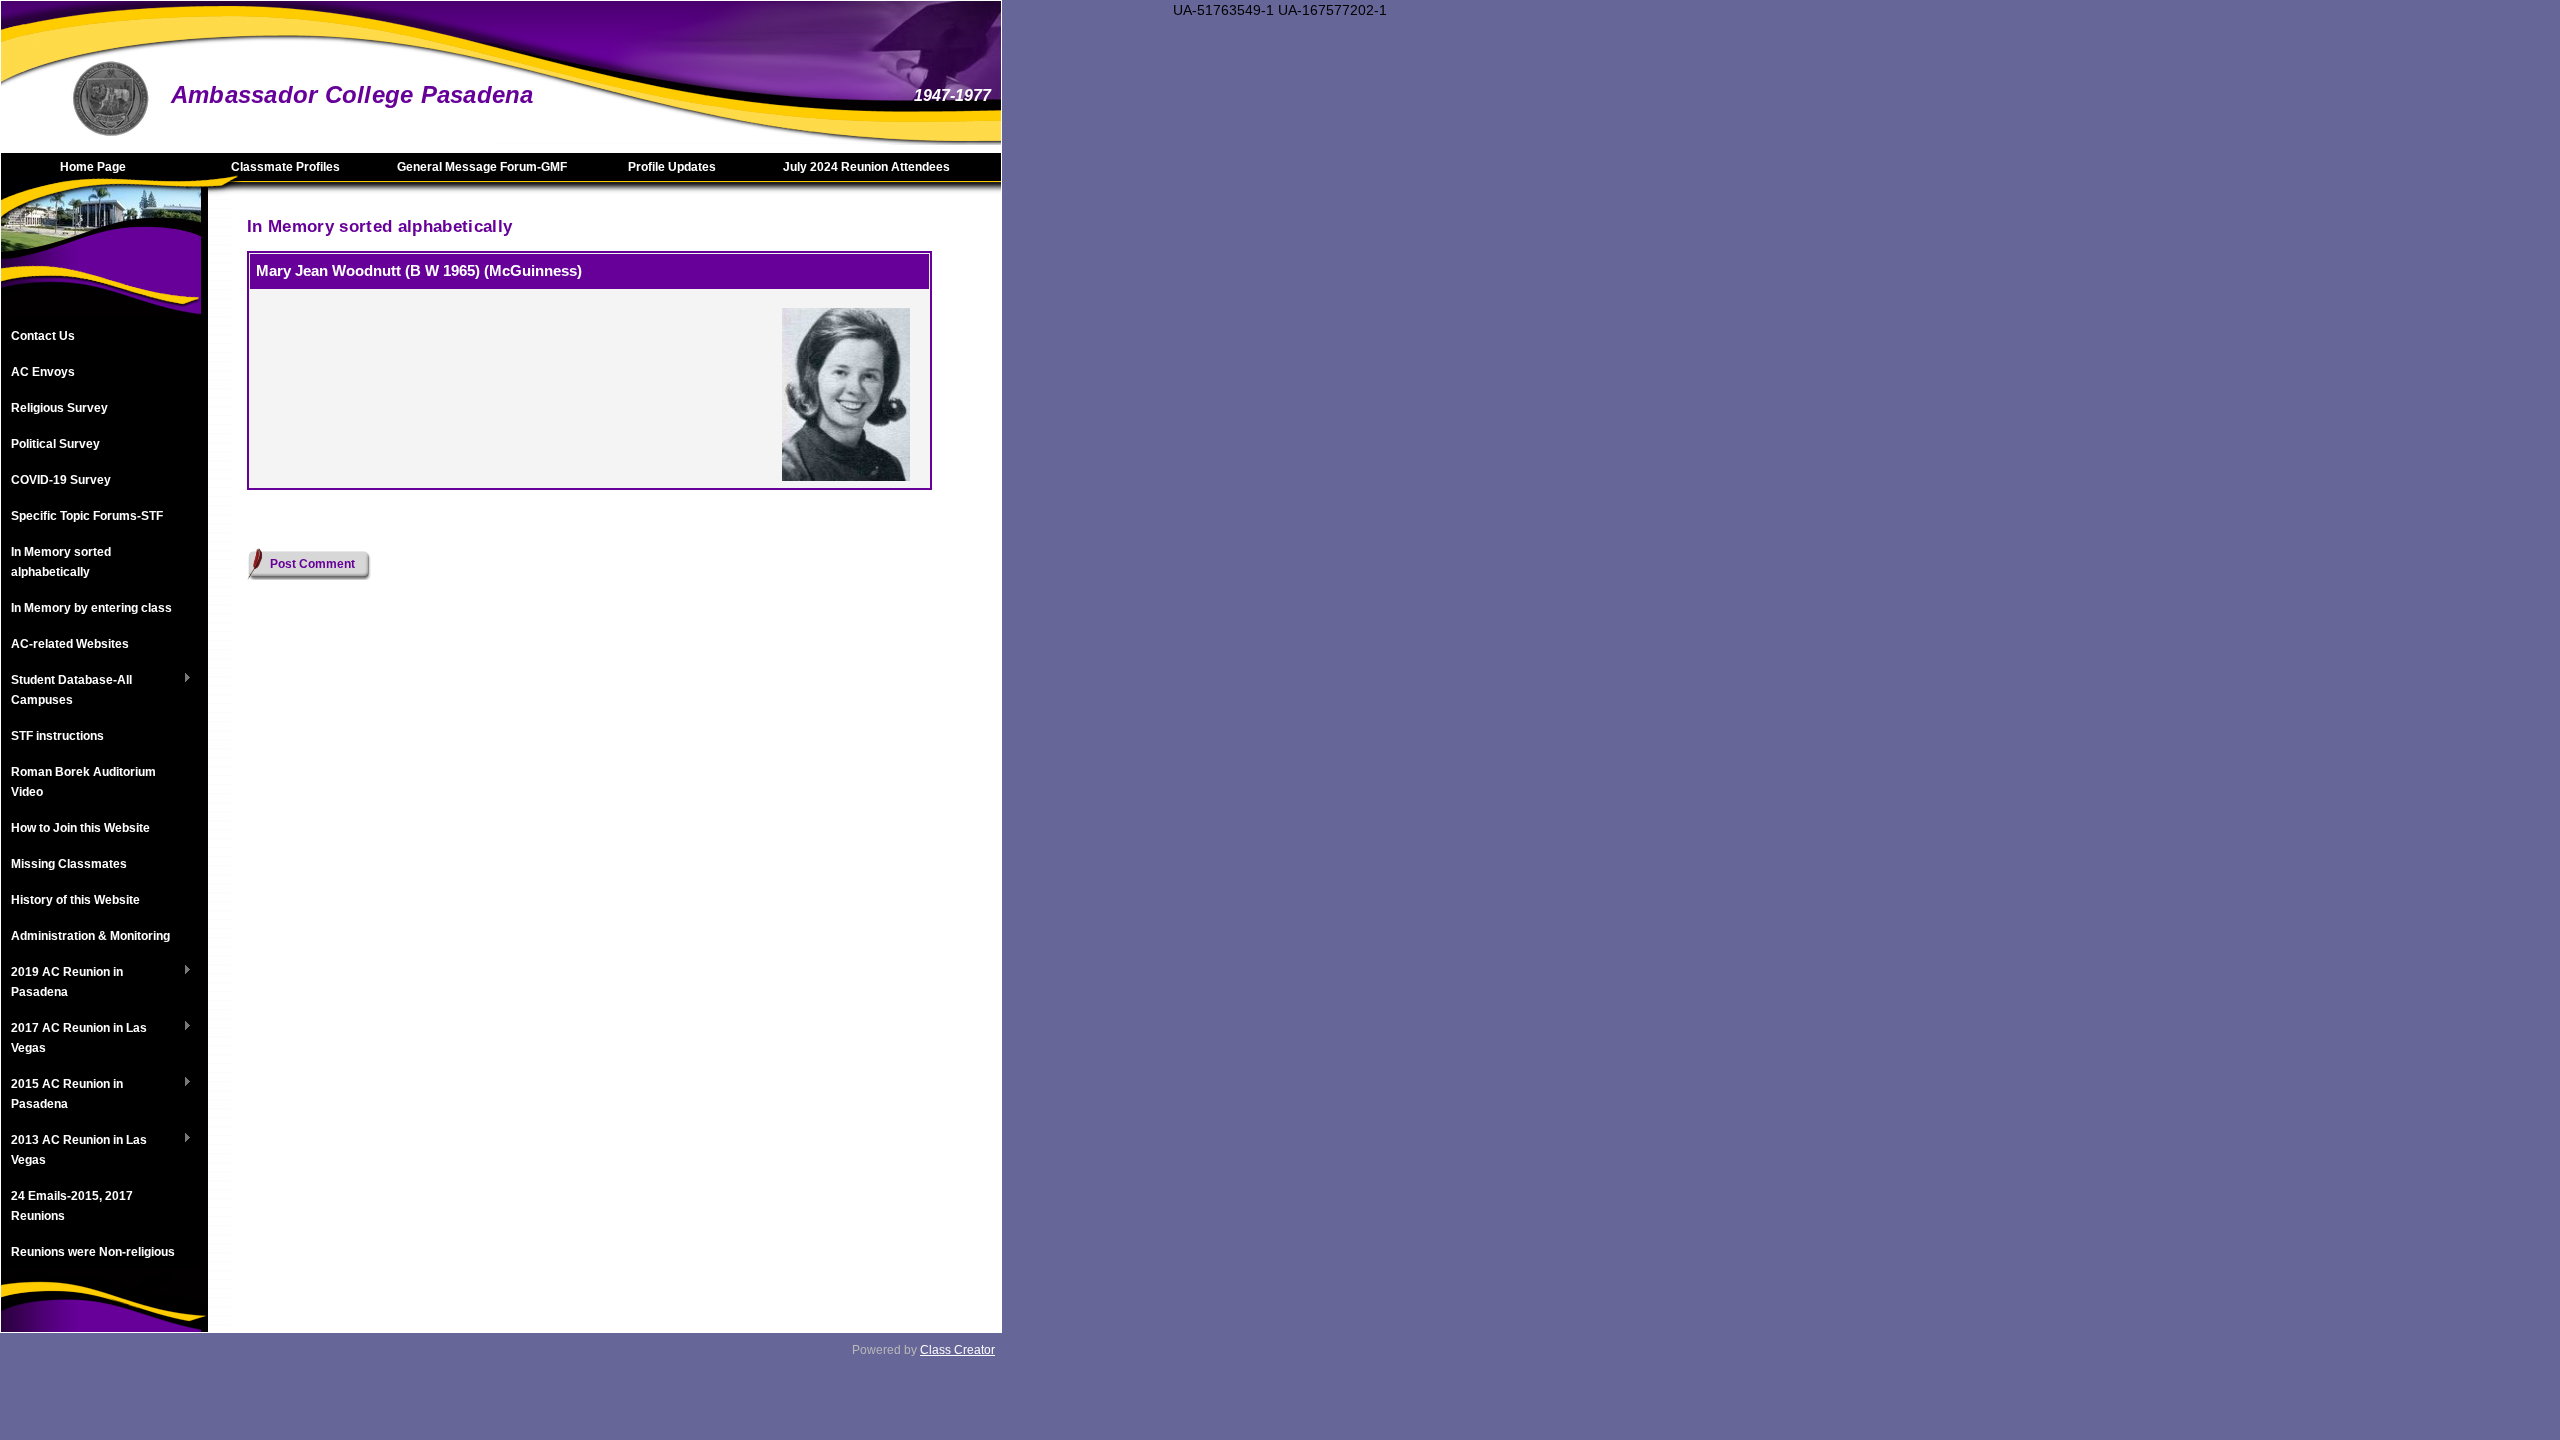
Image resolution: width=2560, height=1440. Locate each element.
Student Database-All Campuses (66, 690)
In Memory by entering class (91, 608)
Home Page (93, 167)
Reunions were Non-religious (93, 1252)
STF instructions (57, 736)
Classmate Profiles (285, 167)
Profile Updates (672, 167)
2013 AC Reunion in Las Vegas (74, 1150)
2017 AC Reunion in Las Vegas (74, 1038)
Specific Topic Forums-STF (87, 516)
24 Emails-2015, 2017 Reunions (72, 1206)
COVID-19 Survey (61, 480)
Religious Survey (59, 408)
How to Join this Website (80, 828)
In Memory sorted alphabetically (61, 562)
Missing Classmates (69, 864)
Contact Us (43, 336)
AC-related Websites (70, 644)
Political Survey (55, 444)
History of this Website (75, 900)
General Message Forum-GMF (482, 167)
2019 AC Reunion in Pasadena (62, 982)
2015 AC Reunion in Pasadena (62, 1094)
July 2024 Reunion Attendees (866, 167)
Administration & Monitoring (90, 936)
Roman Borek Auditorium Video (83, 782)
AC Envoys (43, 372)
